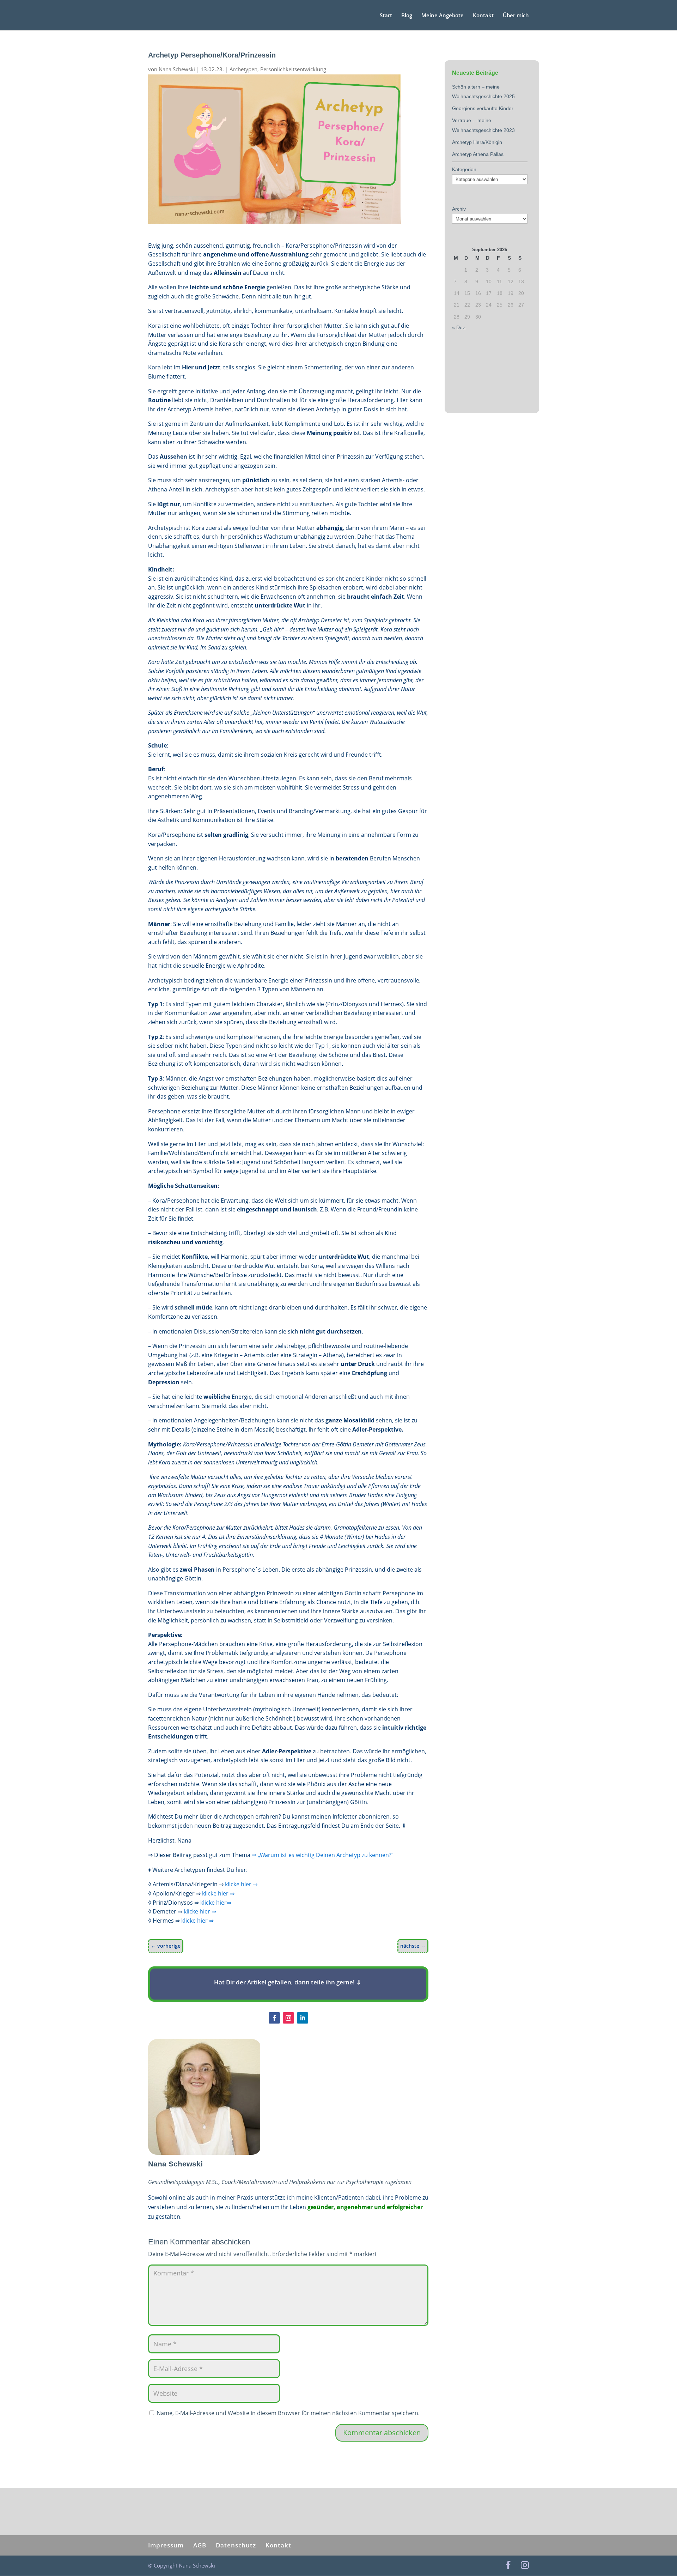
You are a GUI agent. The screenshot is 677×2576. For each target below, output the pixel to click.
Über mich (516, 16)
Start (386, 16)
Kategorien (464, 169)
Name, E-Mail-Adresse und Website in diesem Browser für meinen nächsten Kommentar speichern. (288, 2413)
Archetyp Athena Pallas (478, 154)
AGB (200, 2545)
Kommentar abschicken (382, 2433)
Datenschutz (236, 2545)
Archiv (459, 209)
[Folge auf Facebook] (274, 2018)
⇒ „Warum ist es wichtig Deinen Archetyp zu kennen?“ (323, 1855)
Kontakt (483, 16)
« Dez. (459, 327)
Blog (407, 16)
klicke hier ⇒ (241, 1884)
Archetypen (243, 69)
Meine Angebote (443, 16)
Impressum (166, 2545)
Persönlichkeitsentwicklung (293, 69)
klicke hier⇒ (216, 1903)
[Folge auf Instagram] (288, 2018)
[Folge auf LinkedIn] (303, 2018)
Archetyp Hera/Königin (477, 142)
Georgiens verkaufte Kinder (483, 108)
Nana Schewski (177, 69)
